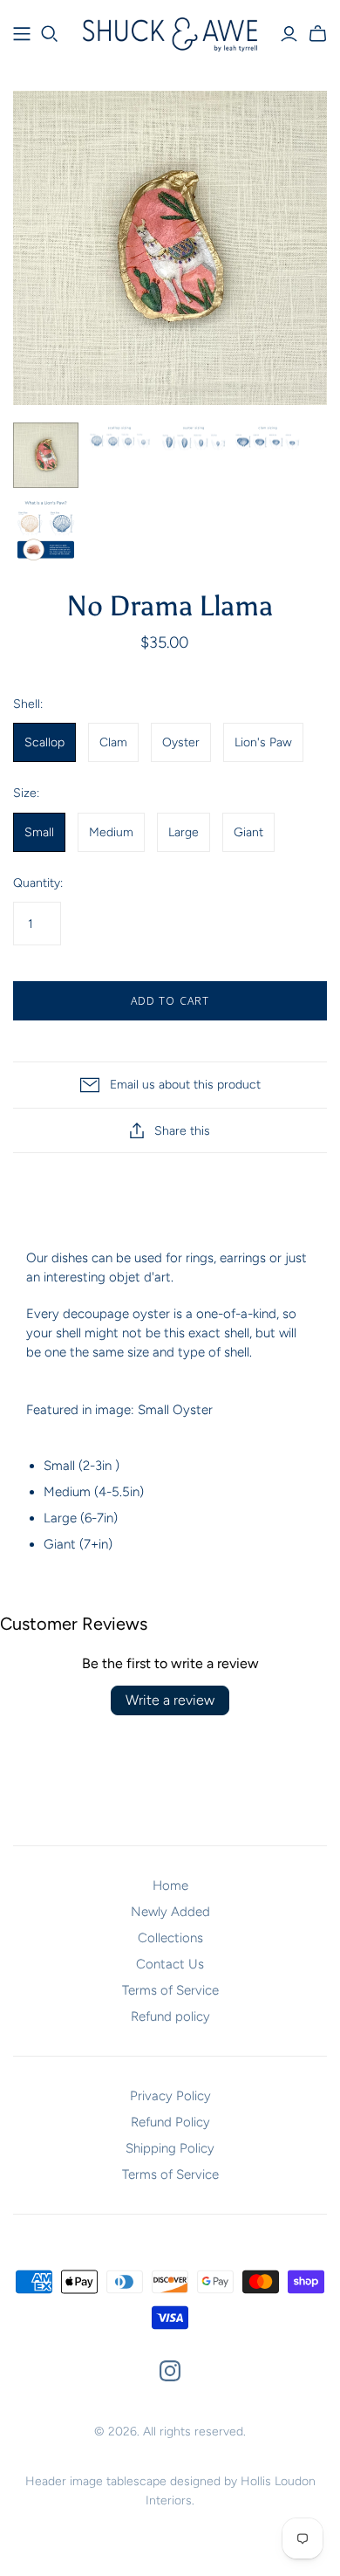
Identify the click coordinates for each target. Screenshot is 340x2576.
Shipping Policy (170, 2148)
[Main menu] (22, 34)
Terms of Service (170, 1990)
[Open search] (50, 34)
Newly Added (170, 1912)
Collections (170, 1938)
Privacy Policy (170, 2096)
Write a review (170, 1700)
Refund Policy (170, 2122)
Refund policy (170, 2016)
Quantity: (38, 883)
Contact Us (170, 1964)
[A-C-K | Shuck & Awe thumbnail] (120, 441)
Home (170, 1886)
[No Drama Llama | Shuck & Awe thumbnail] (46, 455)
